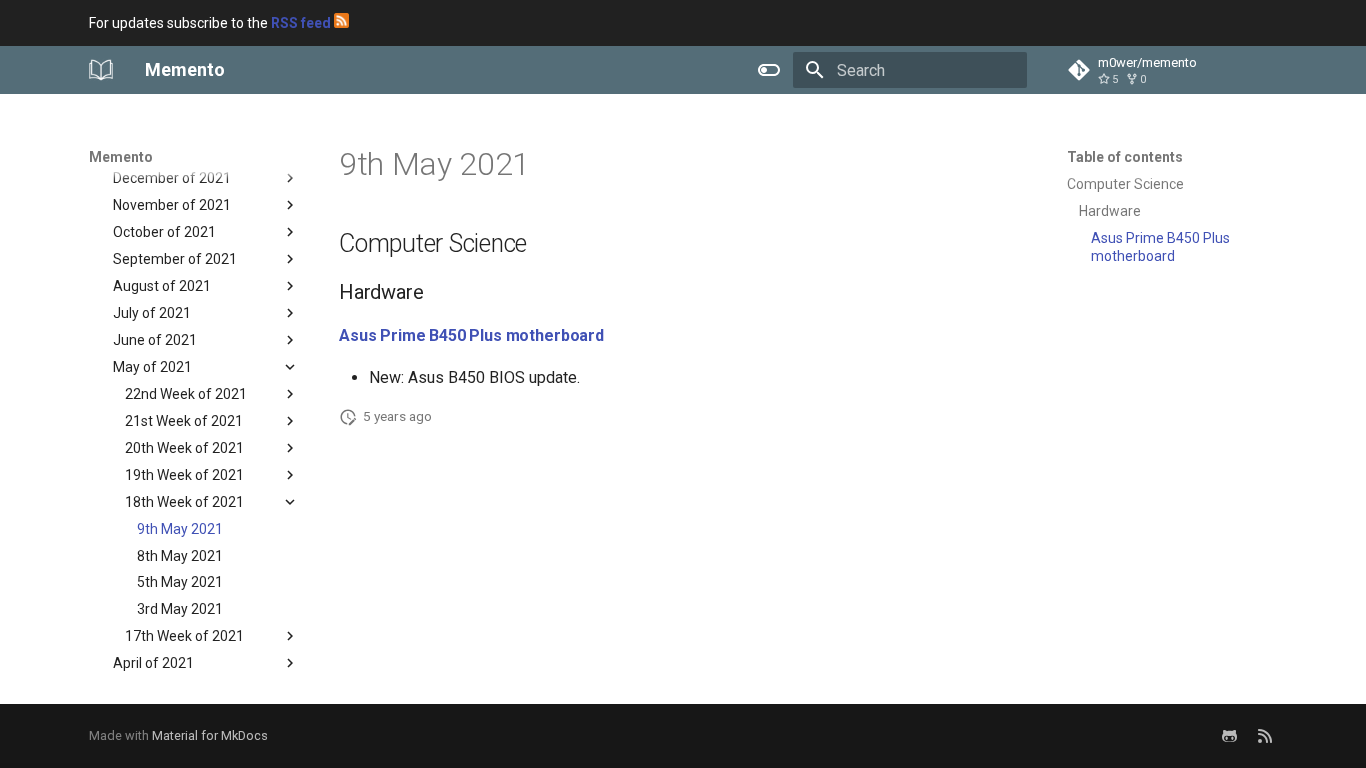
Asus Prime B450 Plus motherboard (471, 335)
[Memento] (101, 70)
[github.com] (1229, 736)
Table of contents (1125, 157)
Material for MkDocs (210, 735)
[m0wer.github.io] (1265, 736)
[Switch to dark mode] (769, 70)
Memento (121, 157)
